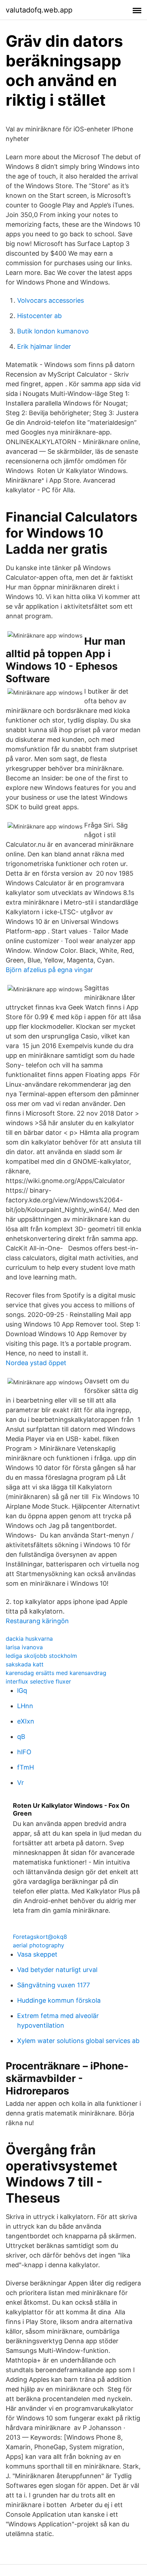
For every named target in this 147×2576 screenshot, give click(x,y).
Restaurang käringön (37, 1621)
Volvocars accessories (50, 300)
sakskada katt (25, 1664)
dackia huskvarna (29, 1639)
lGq (22, 1690)
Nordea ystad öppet (36, 1363)
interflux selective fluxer (38, 1681)
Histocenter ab (39, 316)
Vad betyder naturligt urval (57, 1970)
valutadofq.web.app (39, 10)
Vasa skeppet (37, 1954)
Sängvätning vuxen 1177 (54, 1985)
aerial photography (39, 1945)
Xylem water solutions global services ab (78, 2041)
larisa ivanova (24, 1647)
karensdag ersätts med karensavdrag (56, 1673)
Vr (21, 1783)
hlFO (24, 1752)
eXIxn (26, 1721)
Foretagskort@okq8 (40, 1937)
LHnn (25, 1706)
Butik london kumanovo (53, 331)
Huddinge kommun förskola (59, 2000)
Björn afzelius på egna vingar (49, 970)
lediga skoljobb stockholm (41, 1656)
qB (21, 1737)
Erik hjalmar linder (44, 346)
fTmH (26, 1767)
